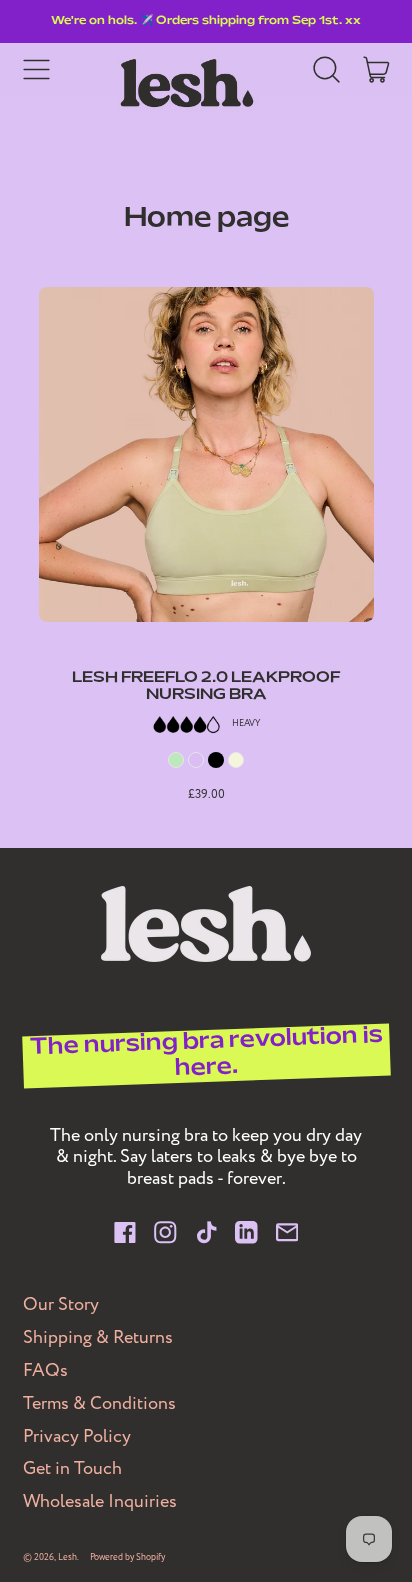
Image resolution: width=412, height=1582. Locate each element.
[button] (327, 70)
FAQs (45, 1370)
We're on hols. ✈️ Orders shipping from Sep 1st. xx (206, 21)
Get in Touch (72, 1468)
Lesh (67, 1557)
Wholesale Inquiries (100, 1501)
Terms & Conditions (99, 1403)
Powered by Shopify (127, 1557)
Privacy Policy (77, 1436)
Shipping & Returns (98, 1337)
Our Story (61, 1304)
